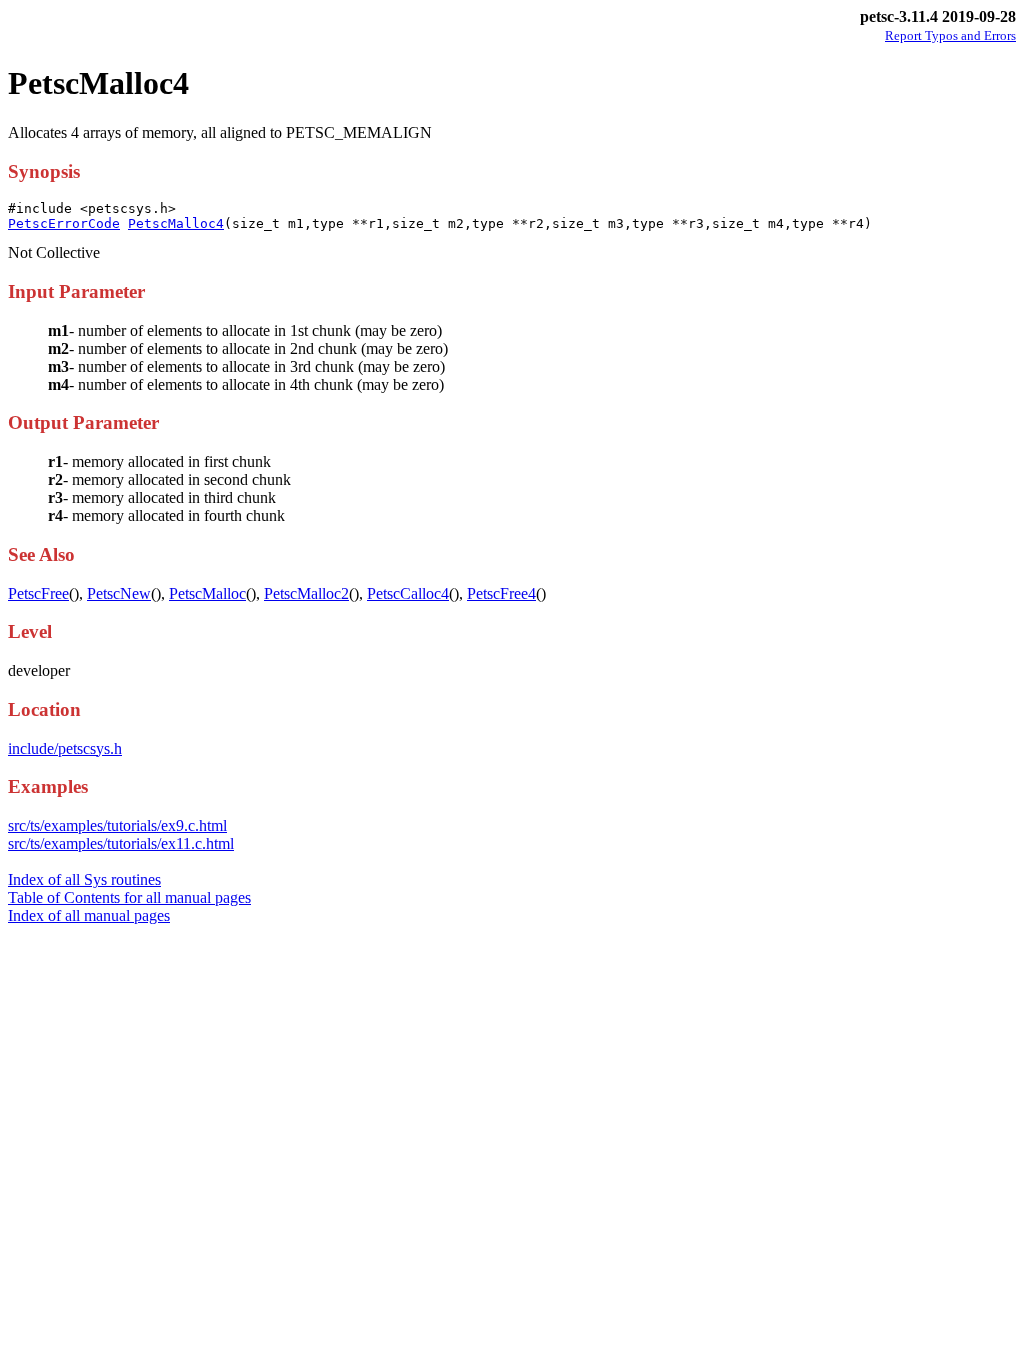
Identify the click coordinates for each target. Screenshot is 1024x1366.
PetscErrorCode (64, 223)
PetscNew (119, 593)
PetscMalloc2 (306, 593)
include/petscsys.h (65, 748)
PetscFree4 (501, 593)
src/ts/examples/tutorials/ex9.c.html (117, 825)
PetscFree (38, 593)
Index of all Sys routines (84, 879)
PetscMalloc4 (176, 223)
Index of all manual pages (89, 915)
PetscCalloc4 (408, 593)
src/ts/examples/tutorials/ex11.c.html (121, 843)
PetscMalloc (207, 593)
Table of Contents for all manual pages (129, 897)
